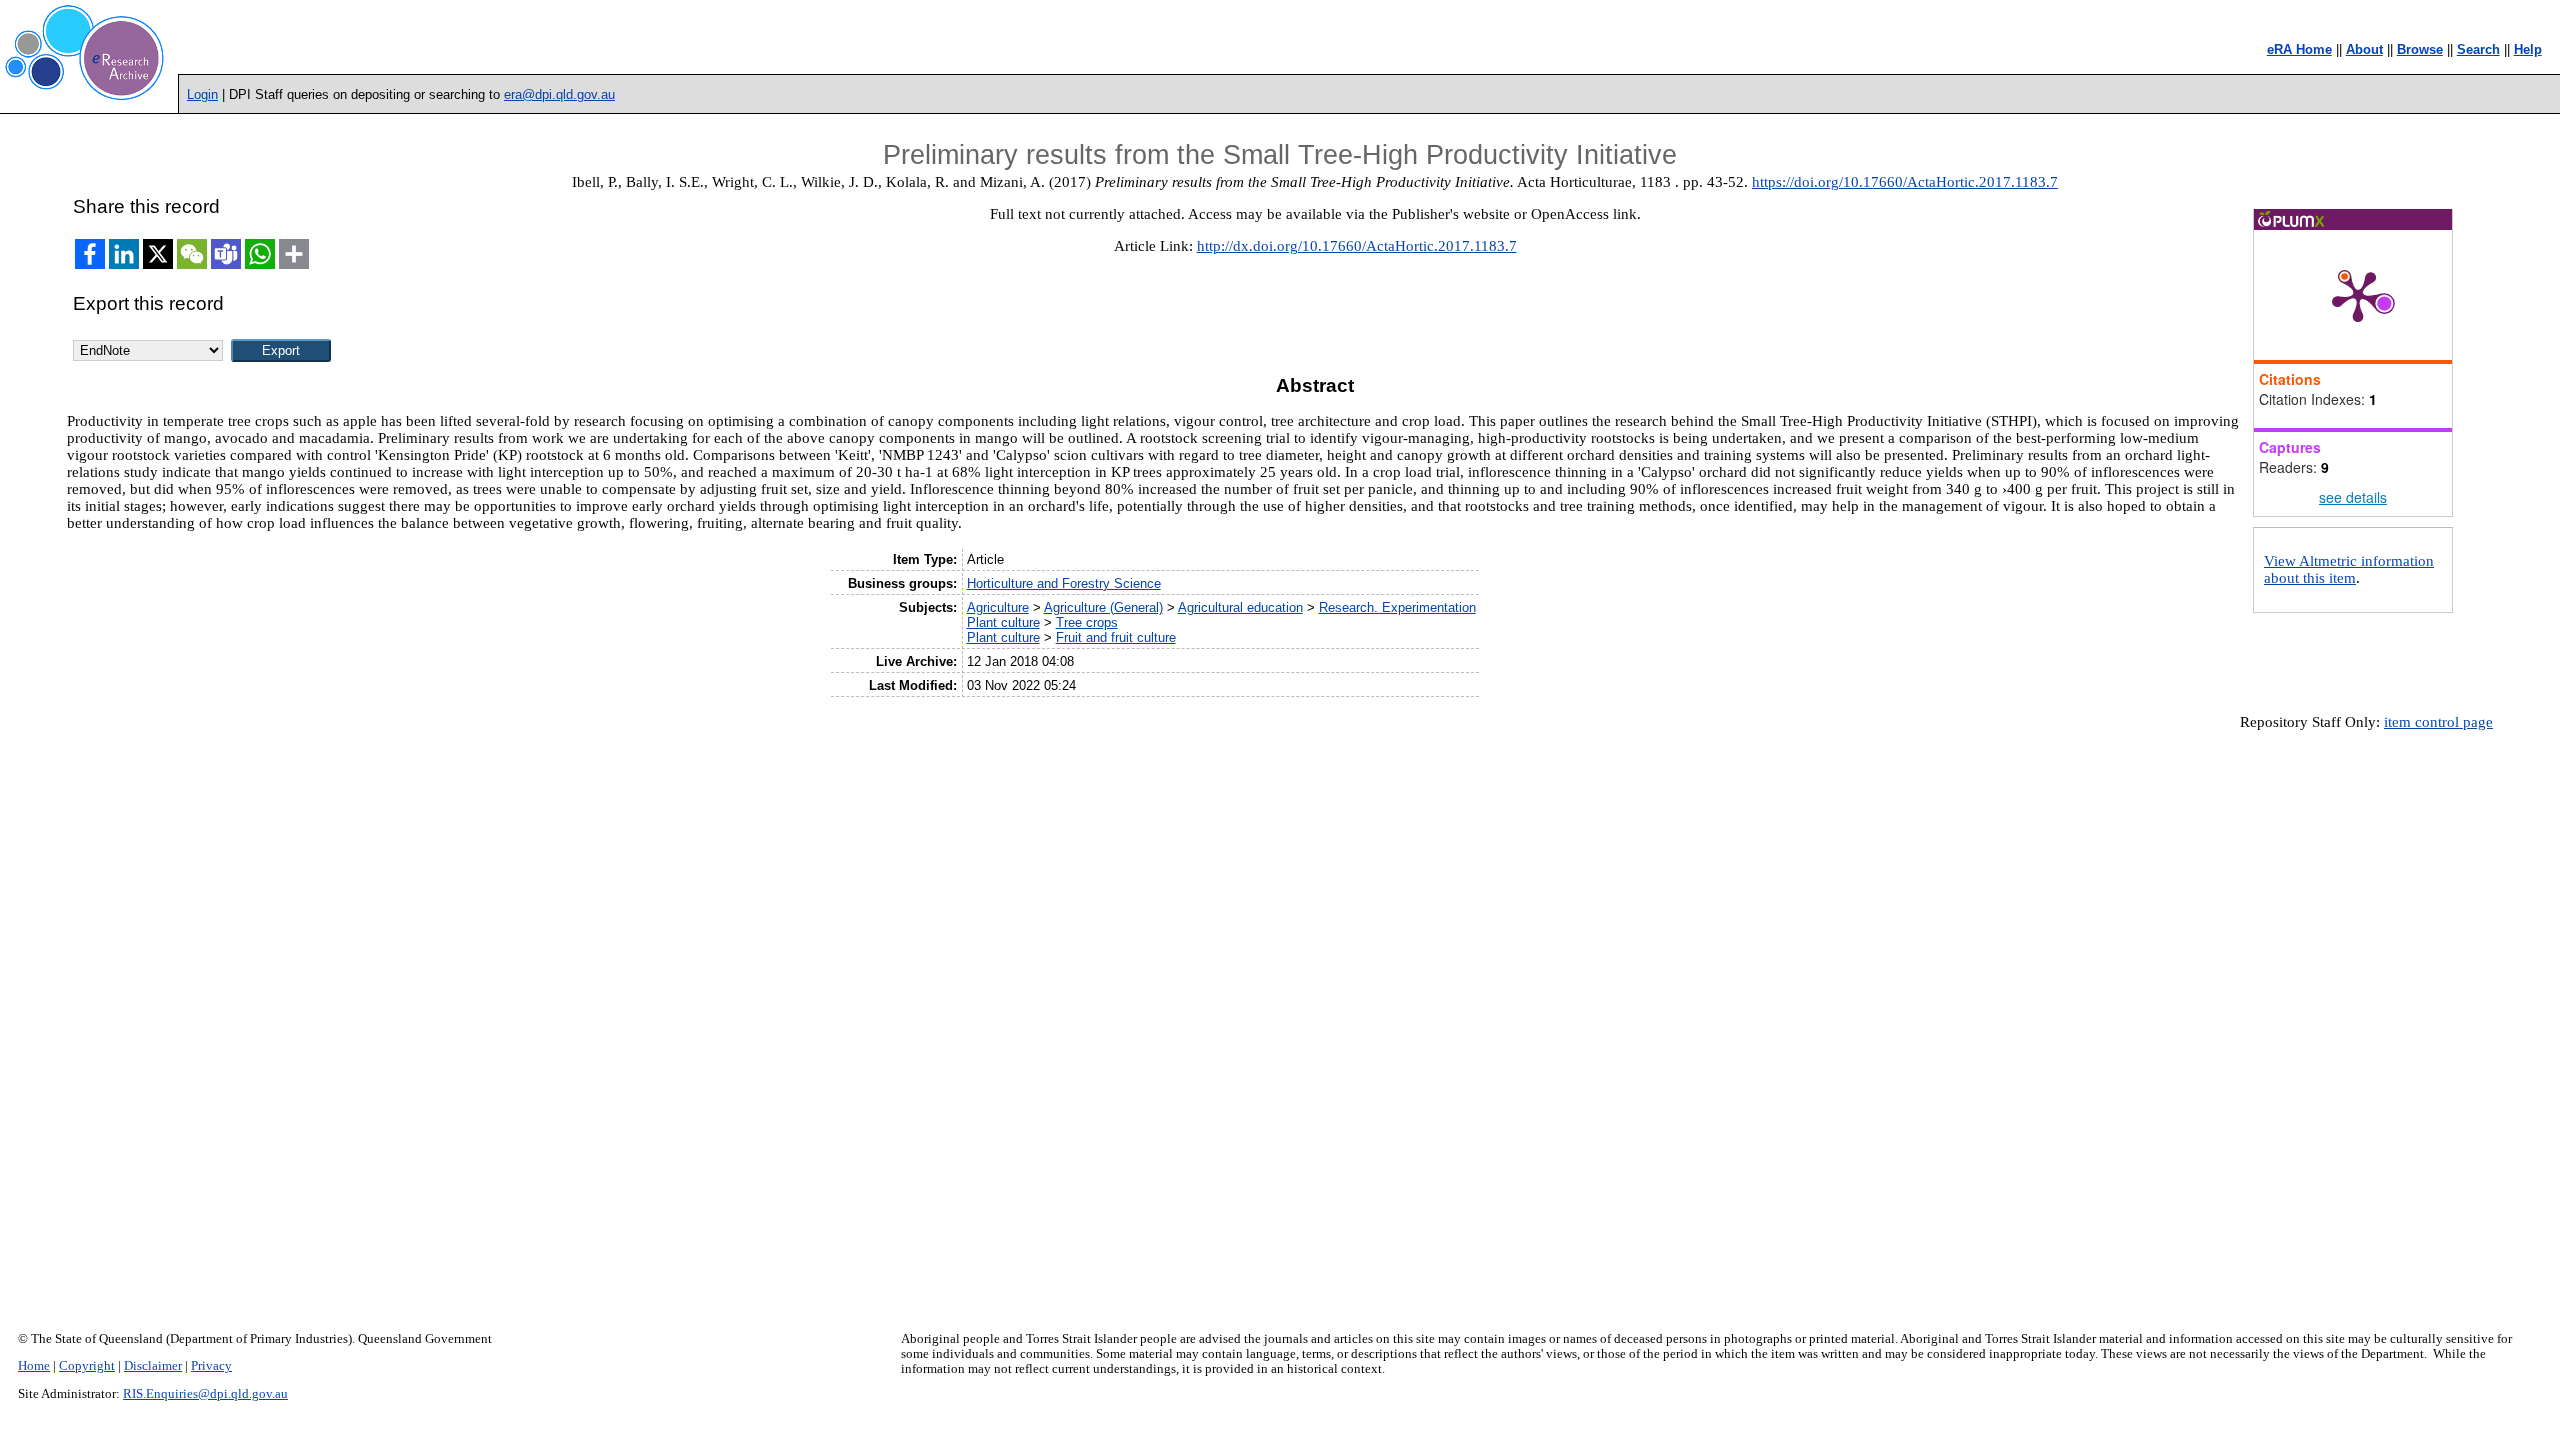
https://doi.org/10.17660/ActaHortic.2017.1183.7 (1905, 182)
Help (2528, 49)
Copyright (87, 1366)
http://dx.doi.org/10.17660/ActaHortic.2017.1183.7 (1357, 246)
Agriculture (998, 607)
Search (2478, 49)
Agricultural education (1240, 607)
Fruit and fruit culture (1116, 637)
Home (34, 1366)
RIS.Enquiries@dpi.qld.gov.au (205, 1394)
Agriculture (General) (1103, 607)
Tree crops (1087, 622)
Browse (2420, 49)
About (2364, 49)
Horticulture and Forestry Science (1064, 583)
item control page (2438, 722)
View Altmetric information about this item (2349, 569)
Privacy (211, 1366)
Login (202, 94)
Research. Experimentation (1397, 607)
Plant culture (1003, 622)
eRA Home (2299, 49)
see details (2353, 497)
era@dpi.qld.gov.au (559, 94)
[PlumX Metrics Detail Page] (2358, 295)
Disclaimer (153, 1366)
